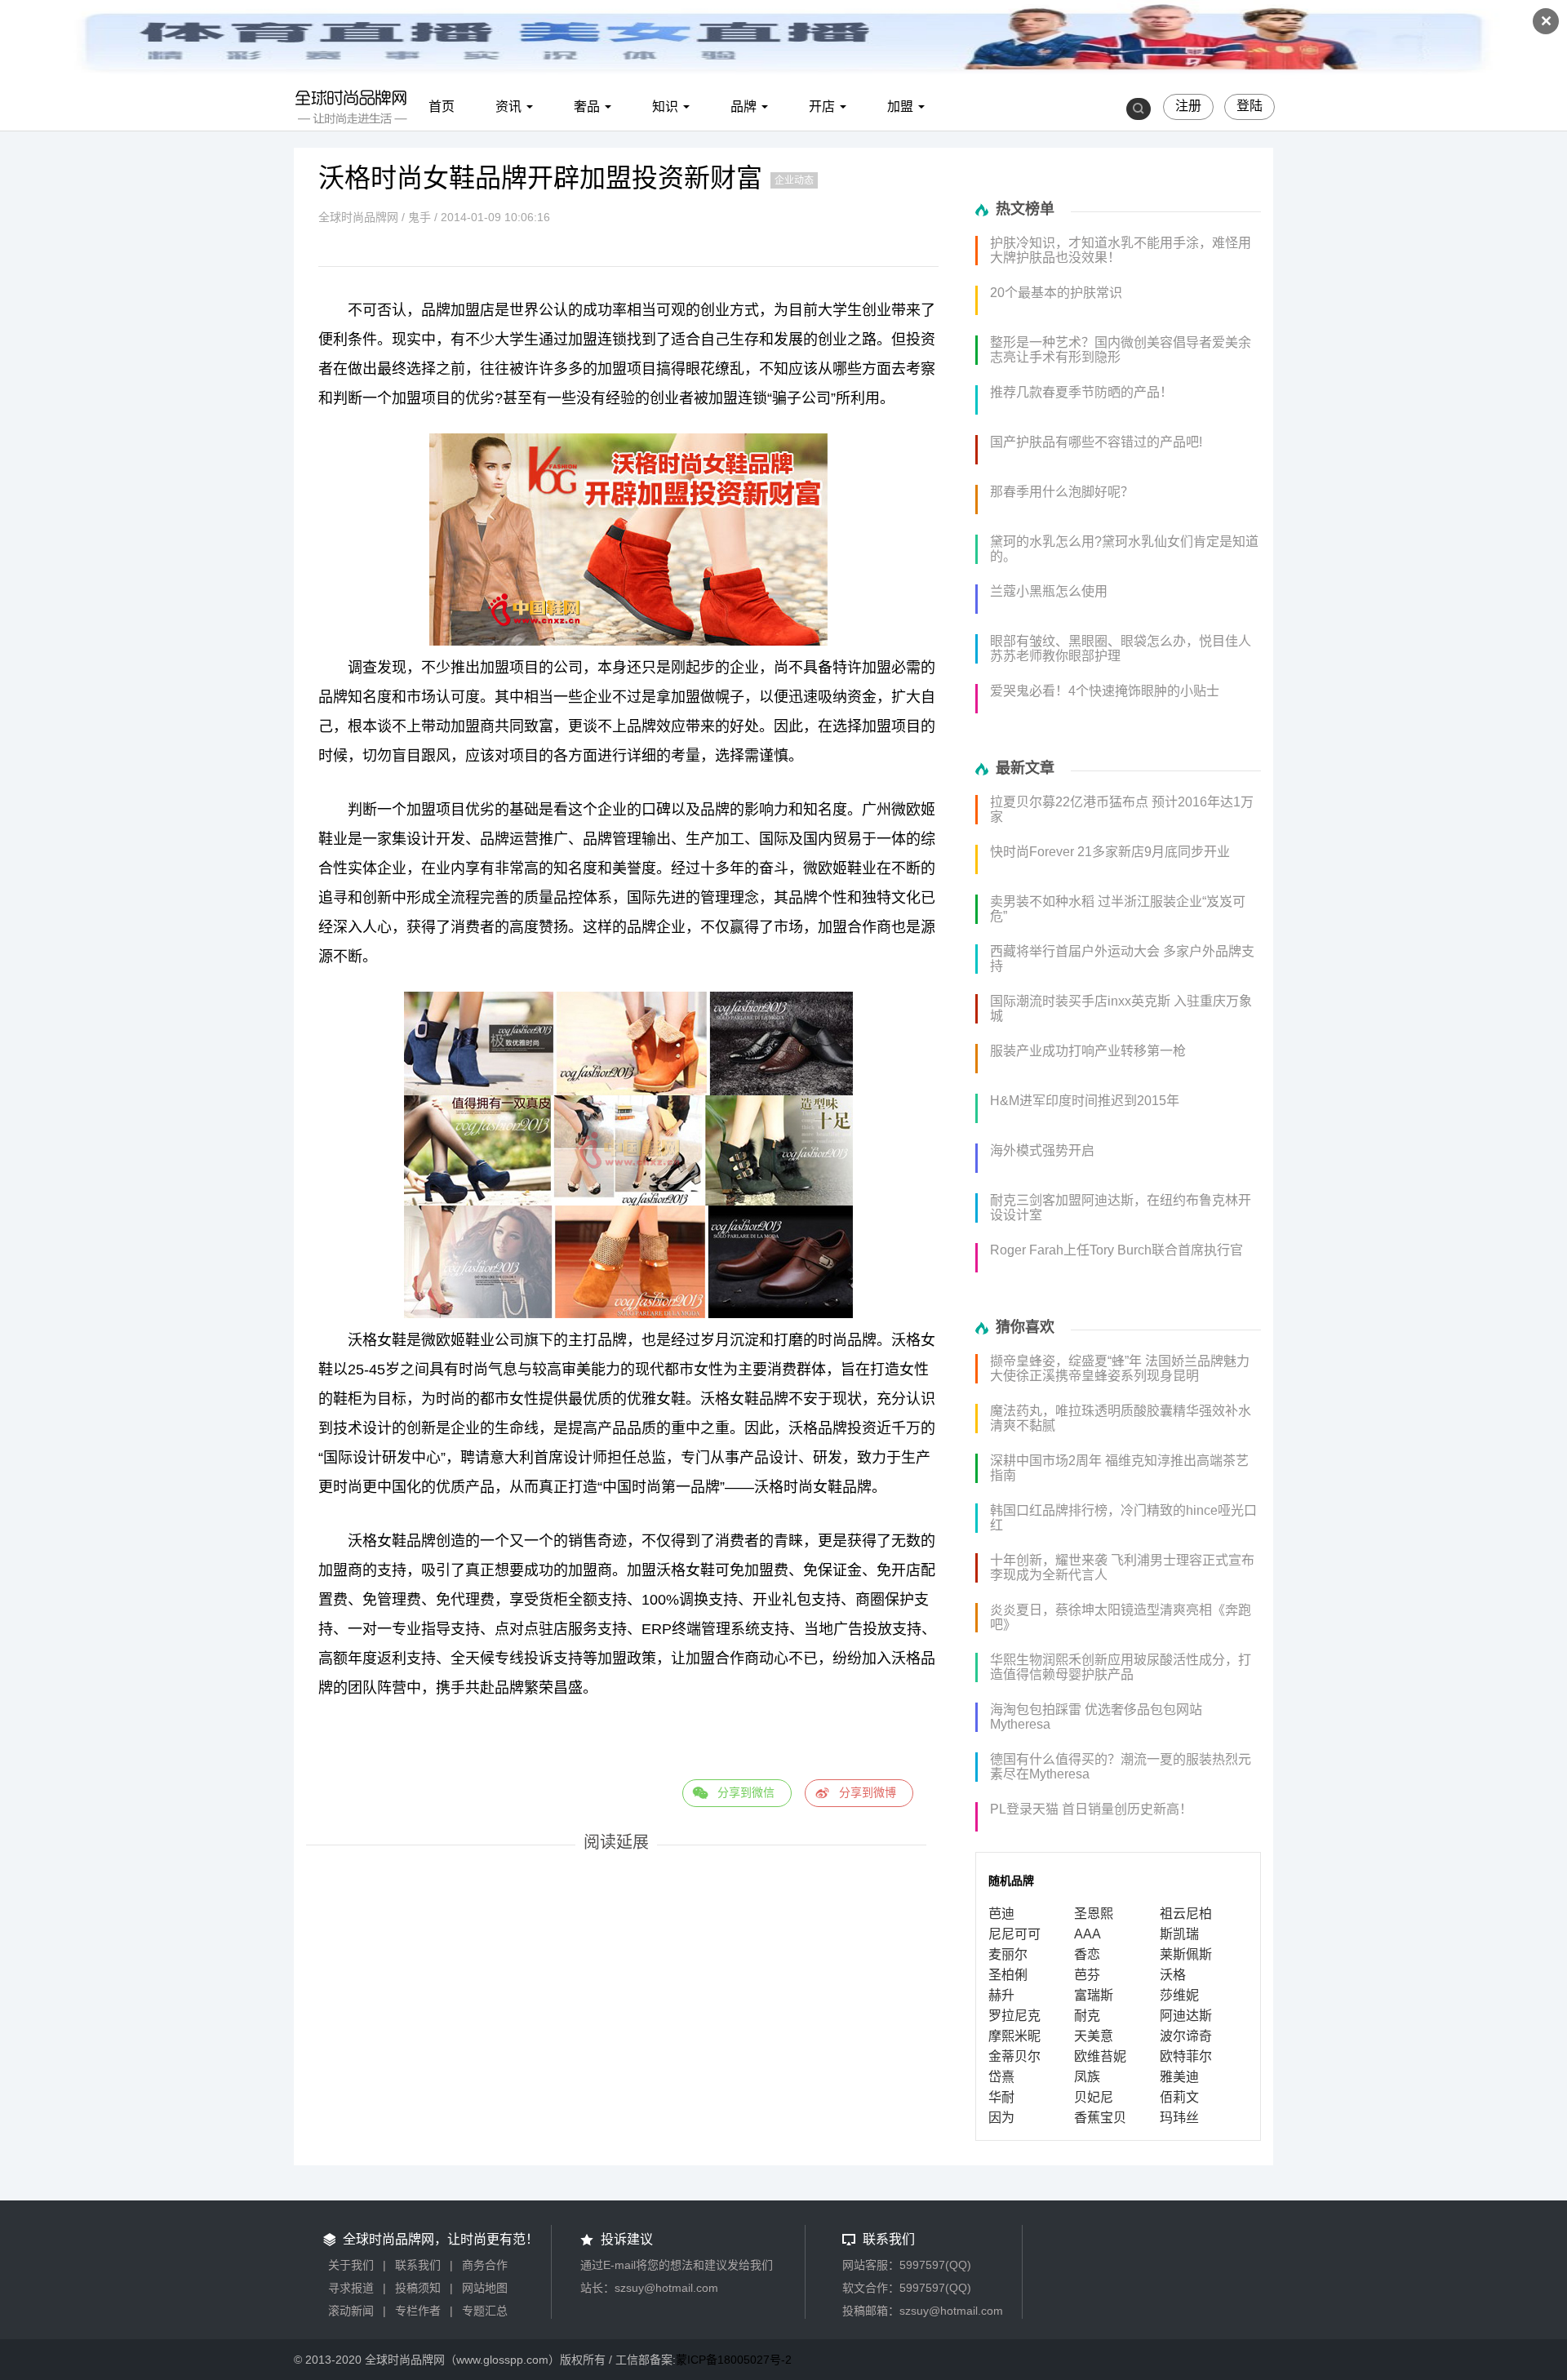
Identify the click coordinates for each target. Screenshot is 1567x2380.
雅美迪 (1179, 2077)
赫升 (1001, 1995)
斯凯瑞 (1179, 1934)
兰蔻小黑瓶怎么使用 (1049, 591)
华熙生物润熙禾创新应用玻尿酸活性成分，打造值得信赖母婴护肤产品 (1121, 1667)
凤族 (1087, 2077)
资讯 (508, 107)
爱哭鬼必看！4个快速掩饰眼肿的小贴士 (1105, 691)
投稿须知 (418, 2288)
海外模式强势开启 (1042, 1150)
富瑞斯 (1094, 1995)
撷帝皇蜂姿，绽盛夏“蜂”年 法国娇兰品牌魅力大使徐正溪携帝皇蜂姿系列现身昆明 (1120, 1368)
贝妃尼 (1094, 2097)
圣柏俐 (1008, 1975)
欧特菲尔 (1186, 2056)
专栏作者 (418, 2311)
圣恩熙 (1094, 1914)
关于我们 (351, 2265)
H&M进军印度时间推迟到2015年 (1085, 1101)
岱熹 (1001, 2077)
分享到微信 (746, 1792)
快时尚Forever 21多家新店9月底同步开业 (1110, 852)
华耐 (1001, 2097)
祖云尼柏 (1186, 1914)
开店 (822, 107)
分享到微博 (868, 1792)
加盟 (900, 107)
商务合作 (485, 2265)
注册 (1188, 106)
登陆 (1250, 106)
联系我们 (418, 2265)
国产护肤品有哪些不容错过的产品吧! (1096, 442)
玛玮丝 (1179, 2118)
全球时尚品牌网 (358, 217)
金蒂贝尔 (1014, 2056)
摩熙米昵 (1014, 2036)
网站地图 (485, 2288)
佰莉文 (1179, 2097)
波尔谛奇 (1186, 2036)
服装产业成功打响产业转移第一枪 (1088, 1051)
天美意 (1094, 2036)
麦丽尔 (1008, 1954)
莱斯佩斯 (1186, 1954)
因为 (1001, 2118)
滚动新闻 (351, 2311)
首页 (442, 107)
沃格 (1173, 1975)
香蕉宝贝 (1100, 2118)
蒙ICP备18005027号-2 (734, 2360)
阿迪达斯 (1186, 2016)
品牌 (744, 107)
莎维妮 (1179, 1995)
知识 (665, 107)
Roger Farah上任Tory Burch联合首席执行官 (1116, 1250)
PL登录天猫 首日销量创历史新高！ (1091, 1809)
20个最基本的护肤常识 (1056, 293)
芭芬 (1087, 1975)
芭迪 (1001, 1914)
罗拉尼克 (1014, 2016)
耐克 (1087, 2016)
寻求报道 (351, 2288)
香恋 (1087, 1954)
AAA (1088, 1934)
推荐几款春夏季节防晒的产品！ (1081, 392)
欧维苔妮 (1100, 2056)
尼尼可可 (1014, 1934)
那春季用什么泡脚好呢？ (1062, 492)
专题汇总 (485, 2311)
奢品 (587, 107)
